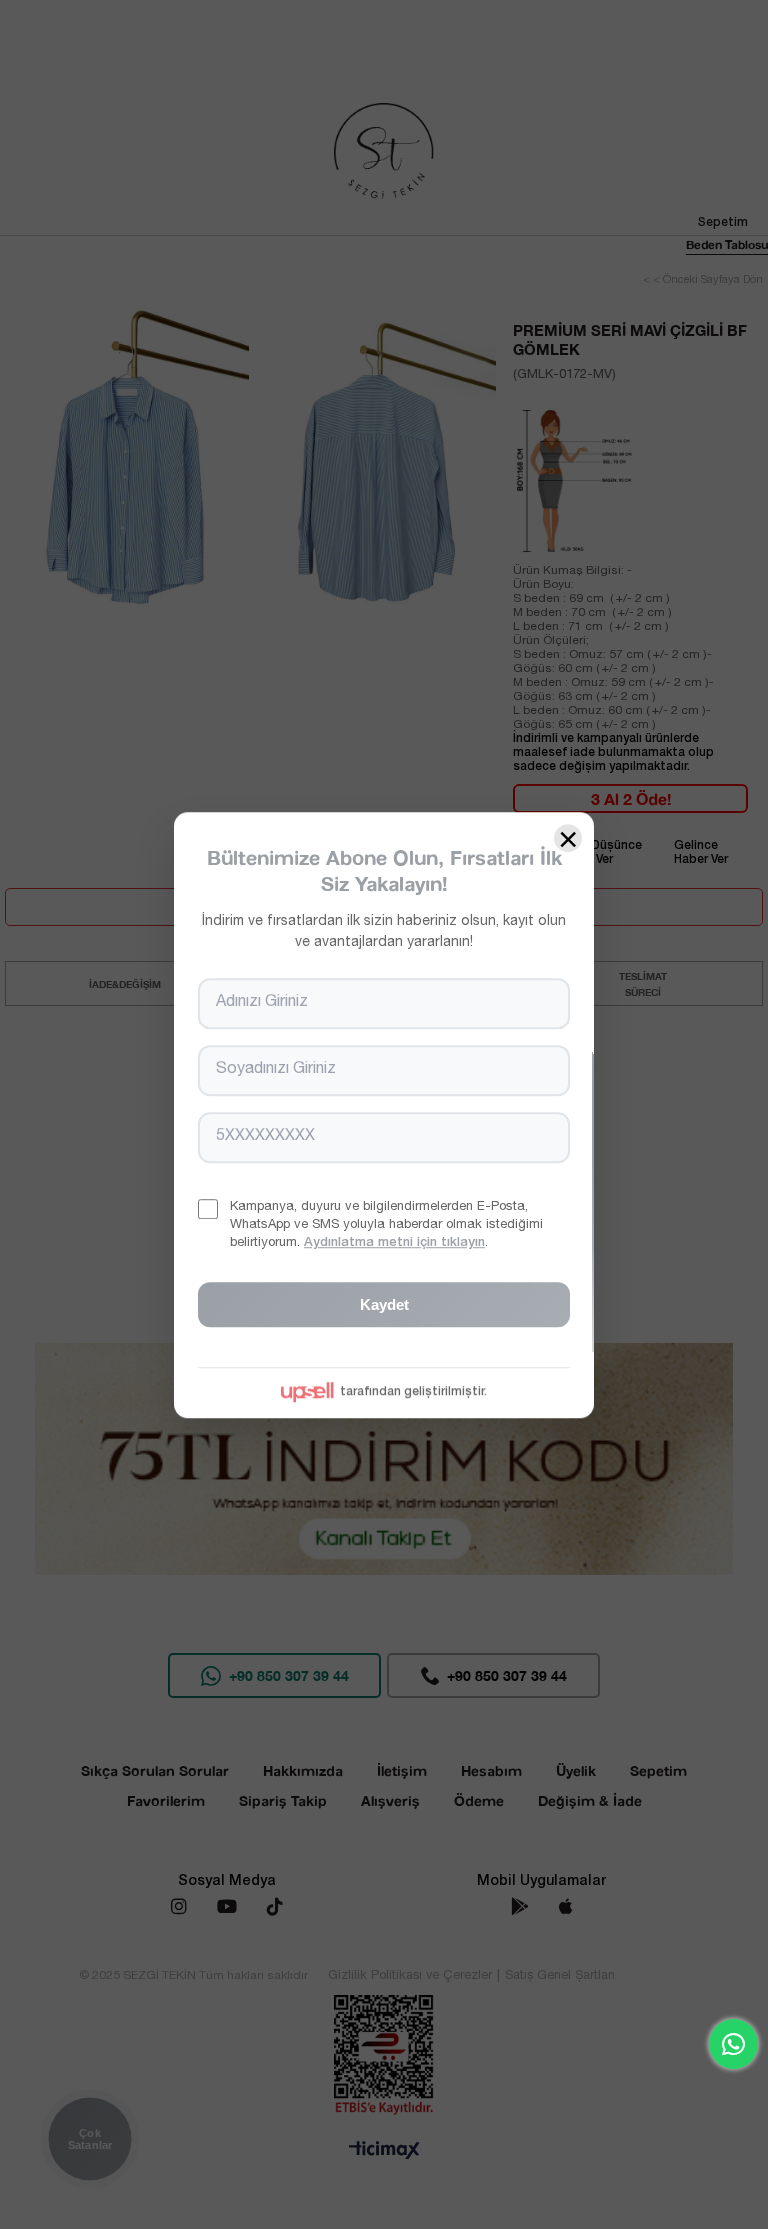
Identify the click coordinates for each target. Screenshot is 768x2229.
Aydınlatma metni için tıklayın (394, 1243)
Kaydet (384, 1303)
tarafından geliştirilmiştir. (413, 1391)
